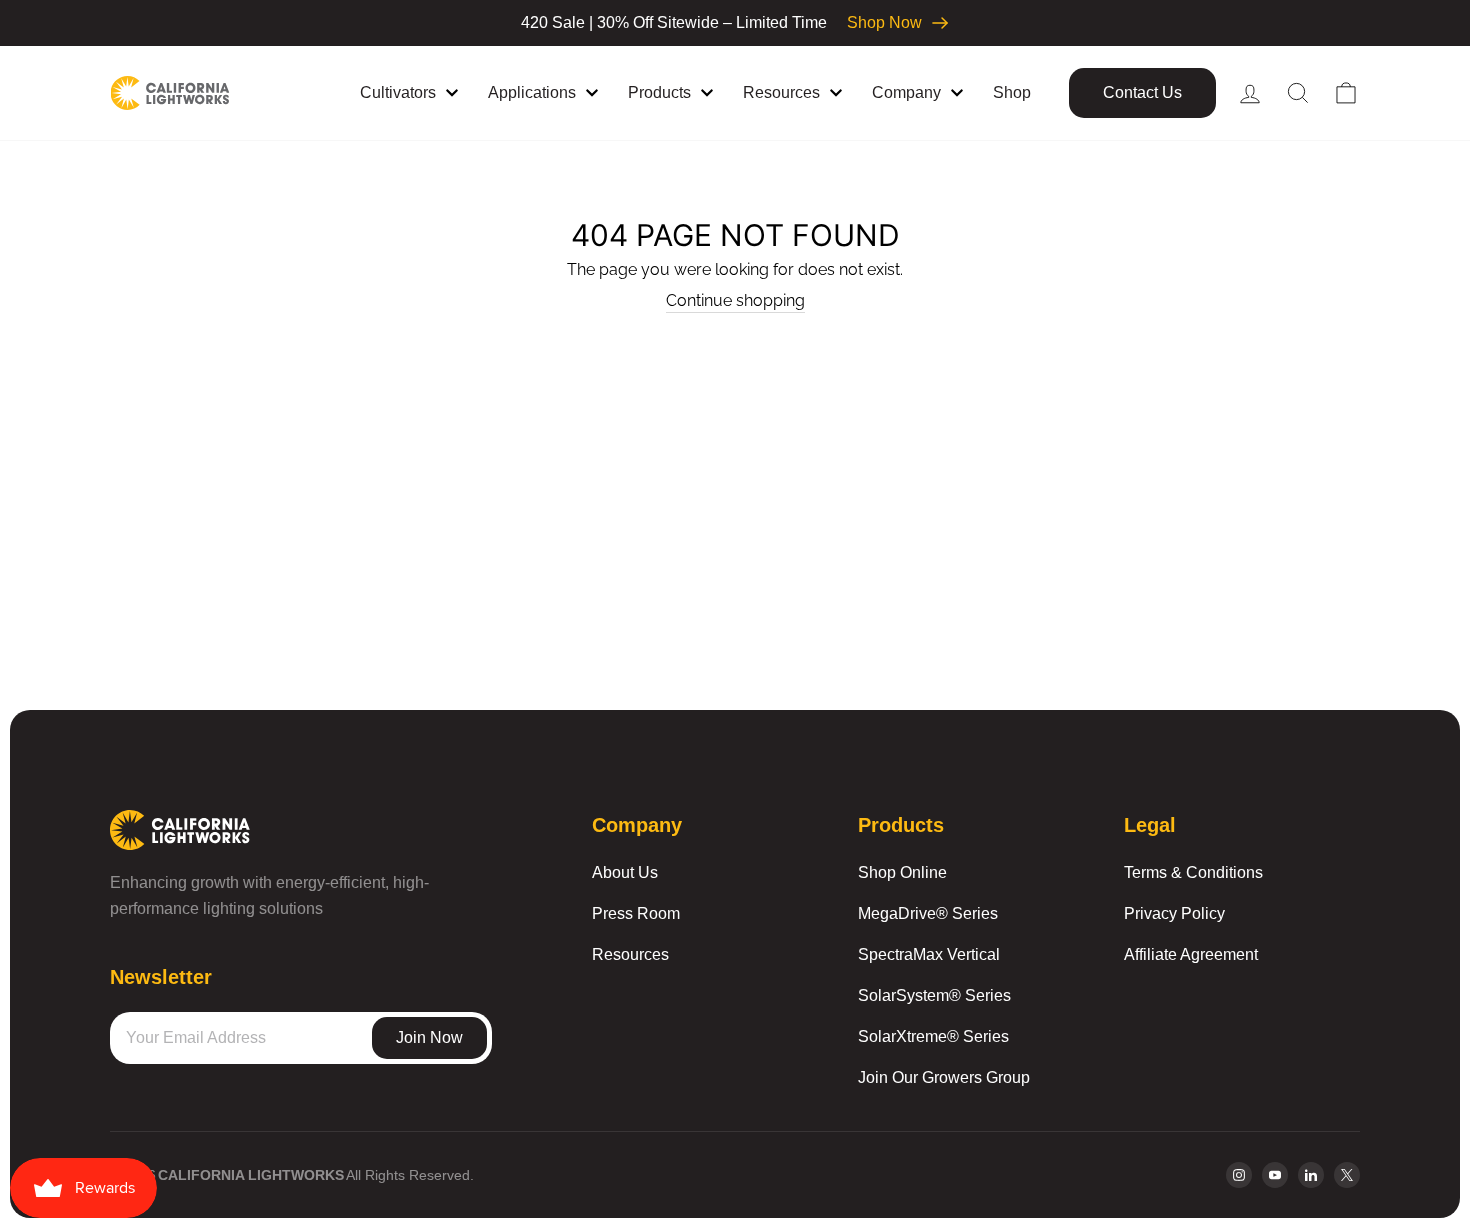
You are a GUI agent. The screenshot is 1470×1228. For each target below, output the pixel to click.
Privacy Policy (1174, 913)
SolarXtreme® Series (933, 1036)
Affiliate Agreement (1191, 954)
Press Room (636, 913)
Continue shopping (735, 300)
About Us (625, 872)
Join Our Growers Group (944, 1077)
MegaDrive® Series (928, 913)
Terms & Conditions (1193, 872)
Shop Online (902, 872)
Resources (630, 954)
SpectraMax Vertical (929, 954)
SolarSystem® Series (934, 995)
